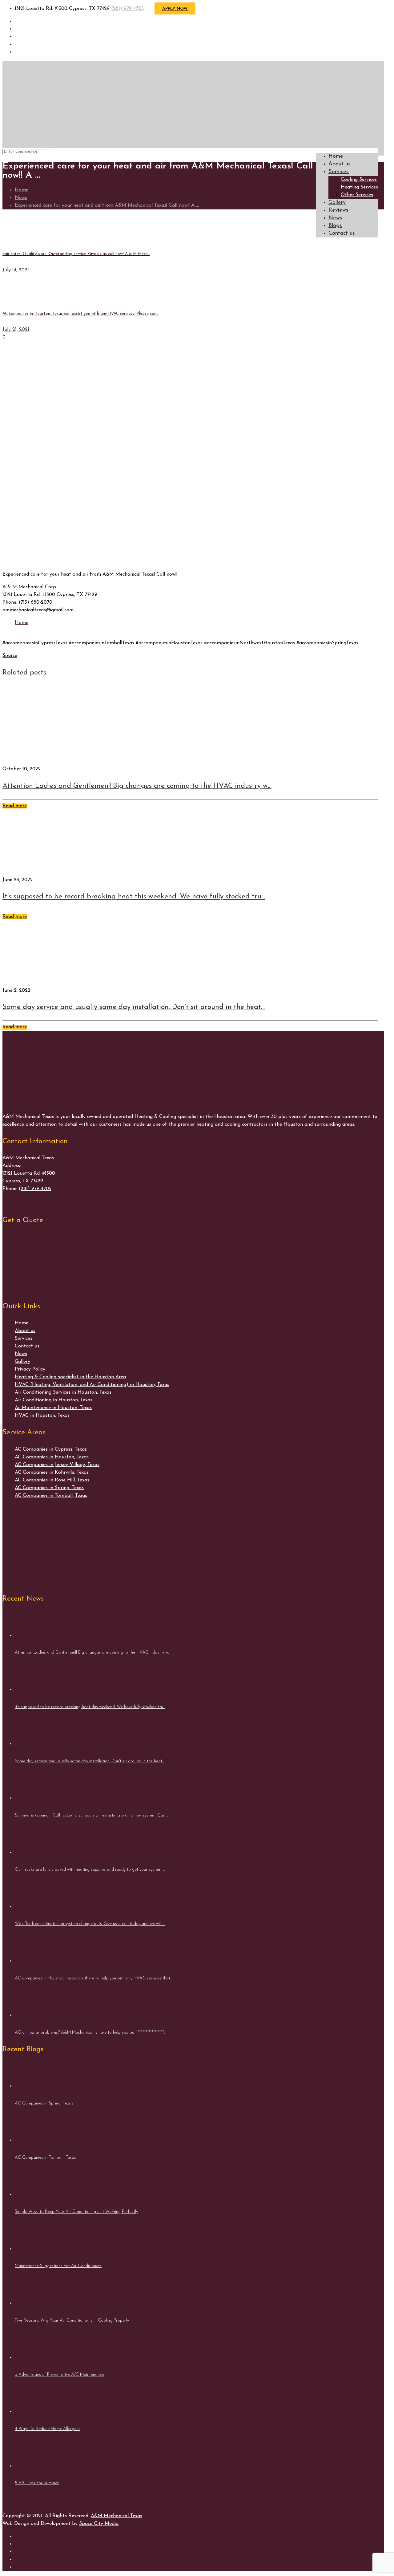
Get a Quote (23, 1220)
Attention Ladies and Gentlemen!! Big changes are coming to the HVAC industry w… (137, 786)
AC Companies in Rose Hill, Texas (52, 1480)
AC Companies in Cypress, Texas (51, 1449)
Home (22, 190)
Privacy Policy (30, 1369)
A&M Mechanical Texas (117, 2516)
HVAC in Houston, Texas (42, 1416)
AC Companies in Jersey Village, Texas (57, 1465)
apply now (175, 9)
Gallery (22, 1362)
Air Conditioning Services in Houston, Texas (63, 1392)
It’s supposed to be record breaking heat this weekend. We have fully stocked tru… (134, 897)
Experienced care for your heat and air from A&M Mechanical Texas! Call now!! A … (107, 205)
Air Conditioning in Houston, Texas (54, 1400)
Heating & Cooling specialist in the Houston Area (70, 1377)
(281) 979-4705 (127, 9)
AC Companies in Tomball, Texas (51, 1496)
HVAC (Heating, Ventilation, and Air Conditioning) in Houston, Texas (92, 1385)
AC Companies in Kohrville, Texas (52, 1472)
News (21, 198)
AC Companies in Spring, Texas (49, 1488)
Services (24, 1339)
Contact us (27, 1346)
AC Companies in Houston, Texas (52, 1457)
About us (25, 1331)
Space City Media (99, 2524)
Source (10, 656)
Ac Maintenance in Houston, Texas (53, 1408)
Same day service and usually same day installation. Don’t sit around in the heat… (134, 1007)
